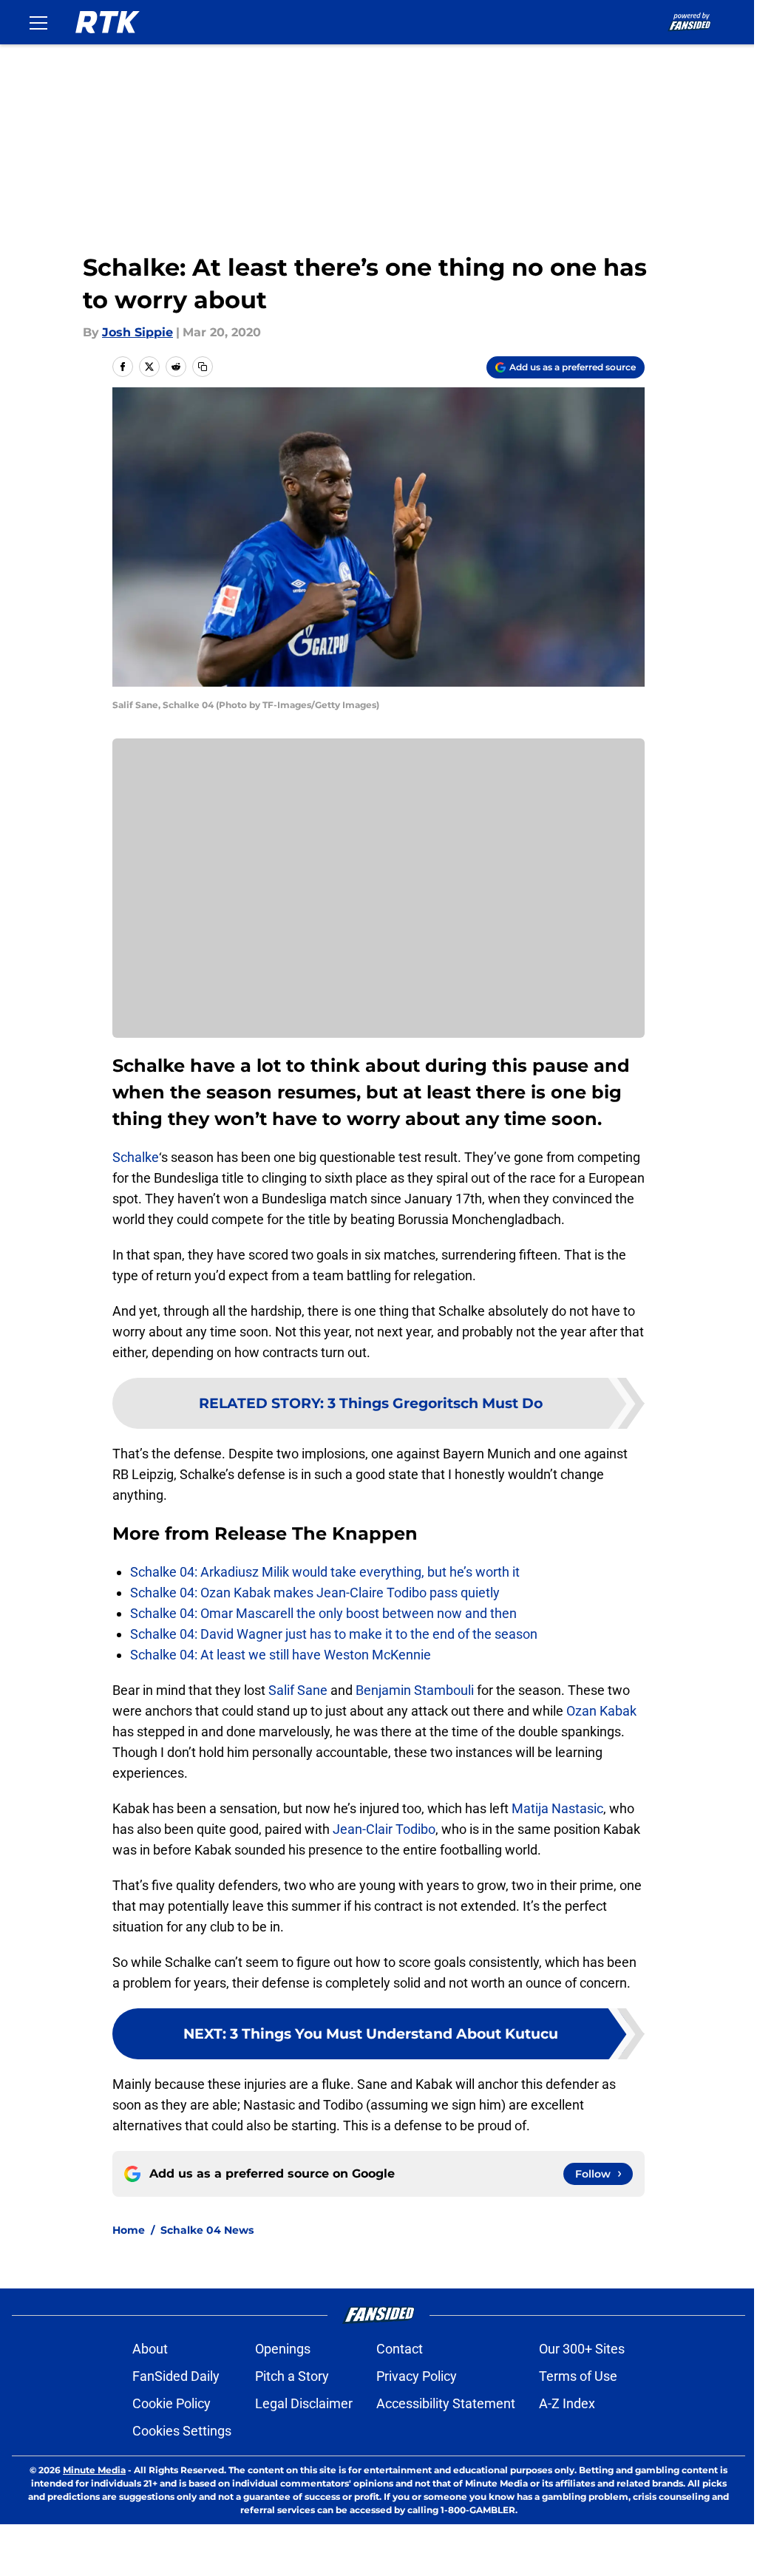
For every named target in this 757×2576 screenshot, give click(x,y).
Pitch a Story (292, 2376)
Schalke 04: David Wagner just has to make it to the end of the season (334, 1634)
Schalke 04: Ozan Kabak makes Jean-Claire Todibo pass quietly (315, 1593)
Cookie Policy (172, 2403)
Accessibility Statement (446, 2403)
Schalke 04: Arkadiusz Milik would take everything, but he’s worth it (325, 1572)
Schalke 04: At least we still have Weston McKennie (281, 1655)
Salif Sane (298, 1690)
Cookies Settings (182, 2431)
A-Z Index (567, 2403)
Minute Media (94, 2470)
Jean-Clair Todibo (384, 1829)
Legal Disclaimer (304, 2403)
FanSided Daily (176, 2376)
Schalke (136, 1157)
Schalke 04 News (207, 2230)
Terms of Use (578, 2376)
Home (129, 2230)
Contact (400, 2349)
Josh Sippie (138, 332)
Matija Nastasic (557, 1808)
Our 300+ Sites (582, 2349)
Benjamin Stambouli (415, 1690)
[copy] (203, 367)
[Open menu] (38, 22)
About (150, 2349)
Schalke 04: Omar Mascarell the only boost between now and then (323, 1613)
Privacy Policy (417, 2376)
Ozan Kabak (601, 1711)
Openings (283, 2349)
